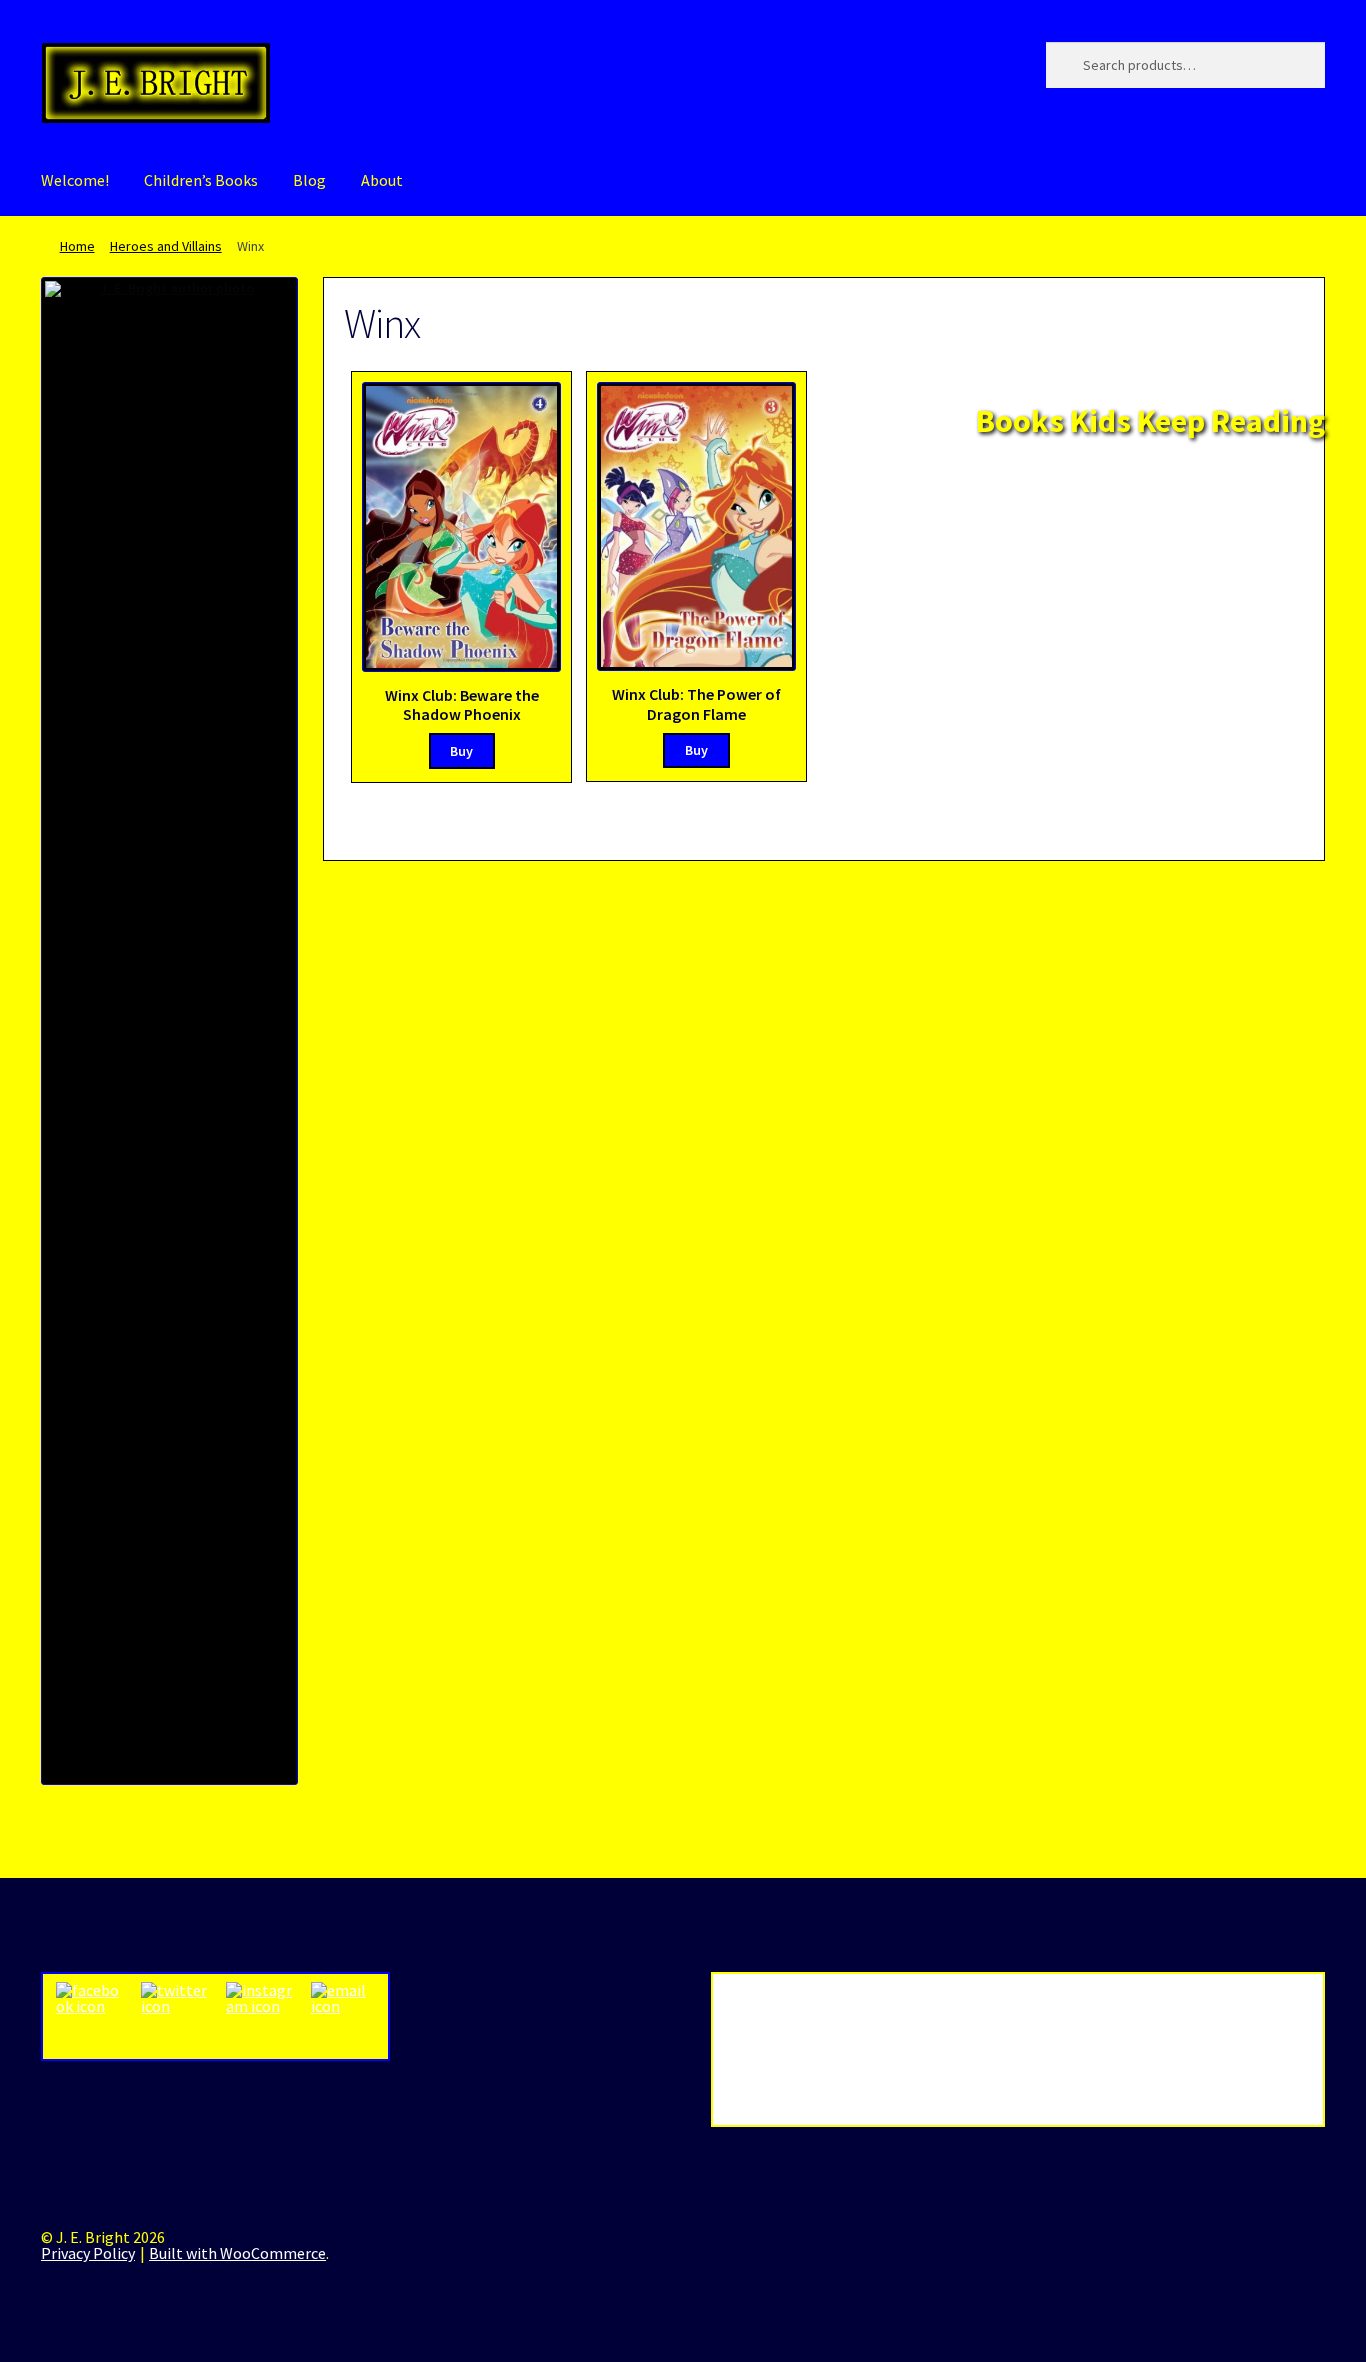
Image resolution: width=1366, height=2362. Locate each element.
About (382, 180)
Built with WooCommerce (237, 2253)
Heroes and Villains (166, 246)
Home (77, 246)
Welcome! (75, 180)
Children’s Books (201, 180)
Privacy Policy (88, 2253)
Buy (461, 751)
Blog (309, 180)
